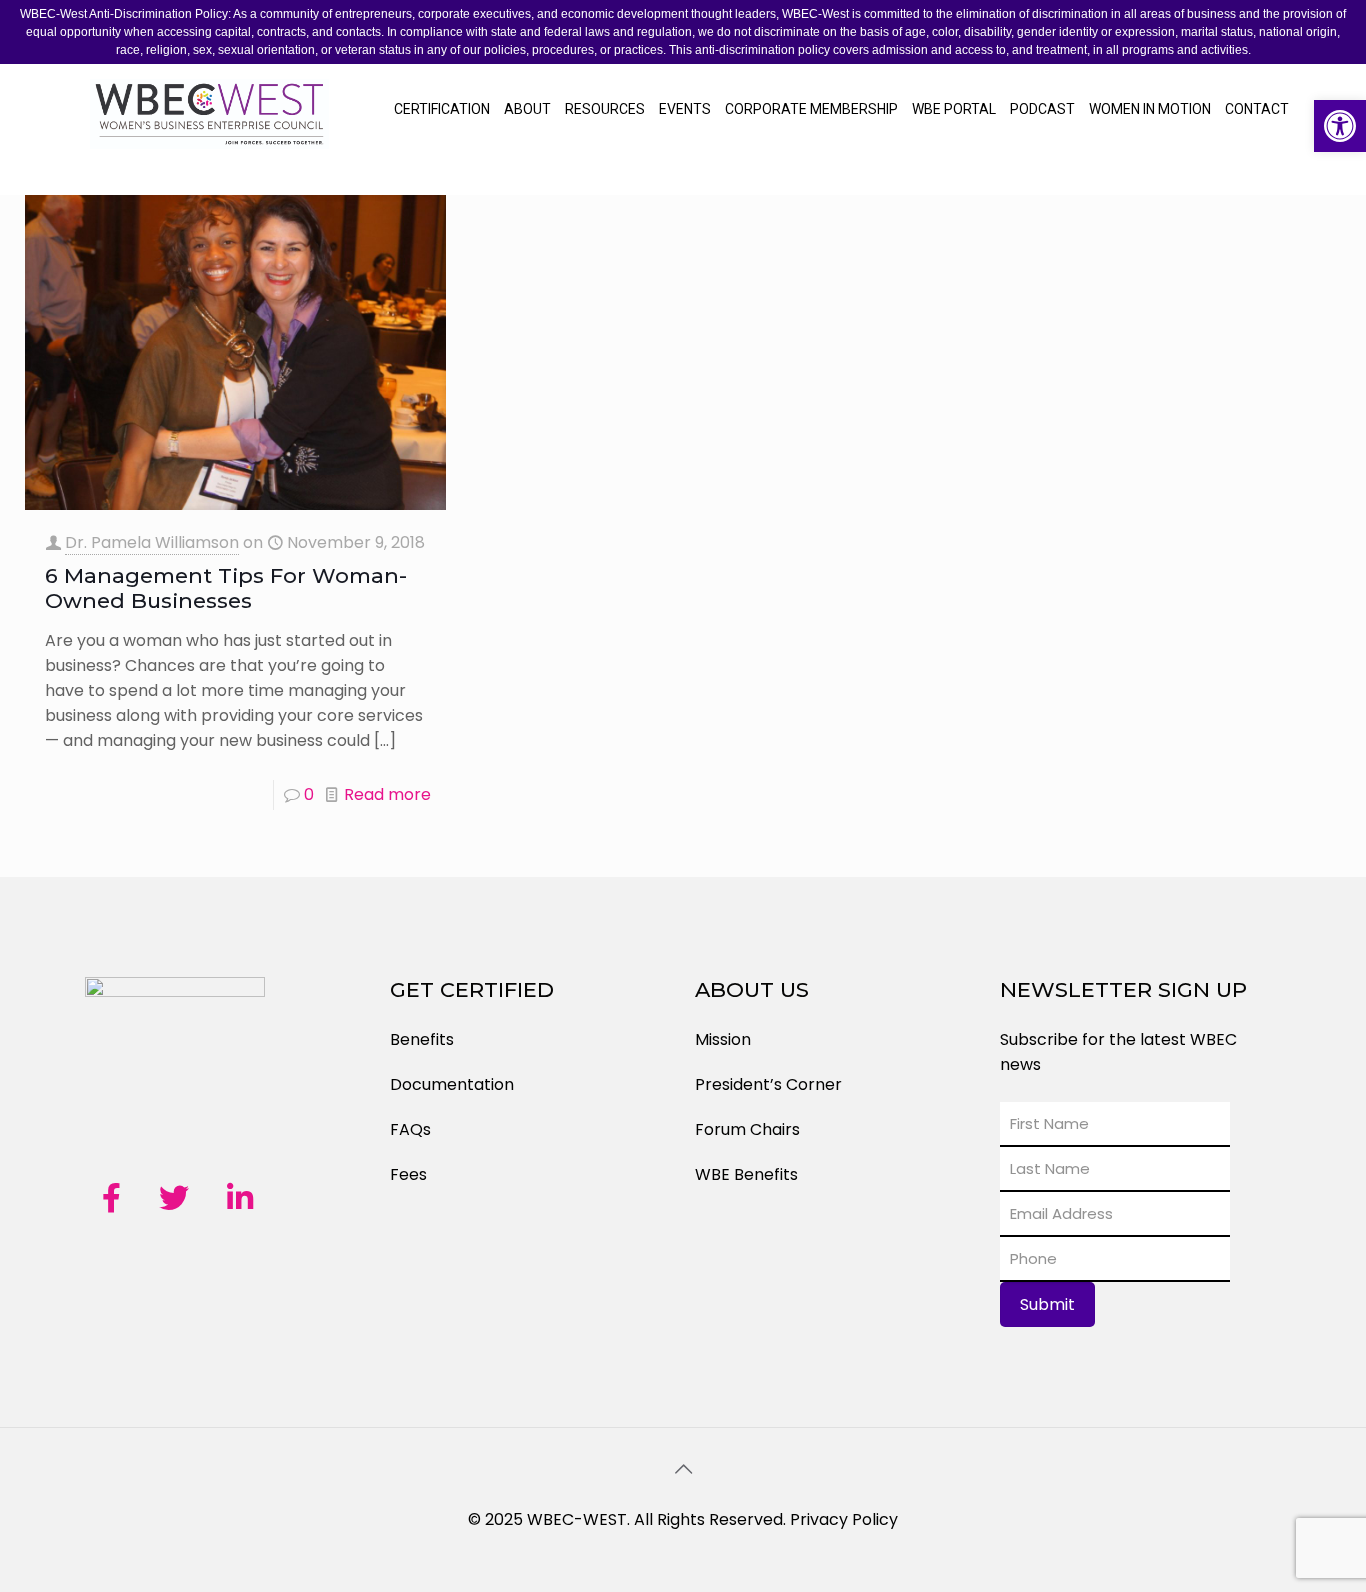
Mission (723, 1039)
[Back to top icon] (683, 1469)
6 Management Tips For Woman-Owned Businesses (226, 588)
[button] (1340, 126)
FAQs (410, 1129)
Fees (408, 1174)
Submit (1047, 1304)
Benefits (422, 1039)
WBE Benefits (746, 1174)
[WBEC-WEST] (210, 129)
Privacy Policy (844, 1519)
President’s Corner (768, 1084)
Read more (387, 794)
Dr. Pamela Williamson (152, 542)
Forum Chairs (747, 1129)
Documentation (452, 1084)
